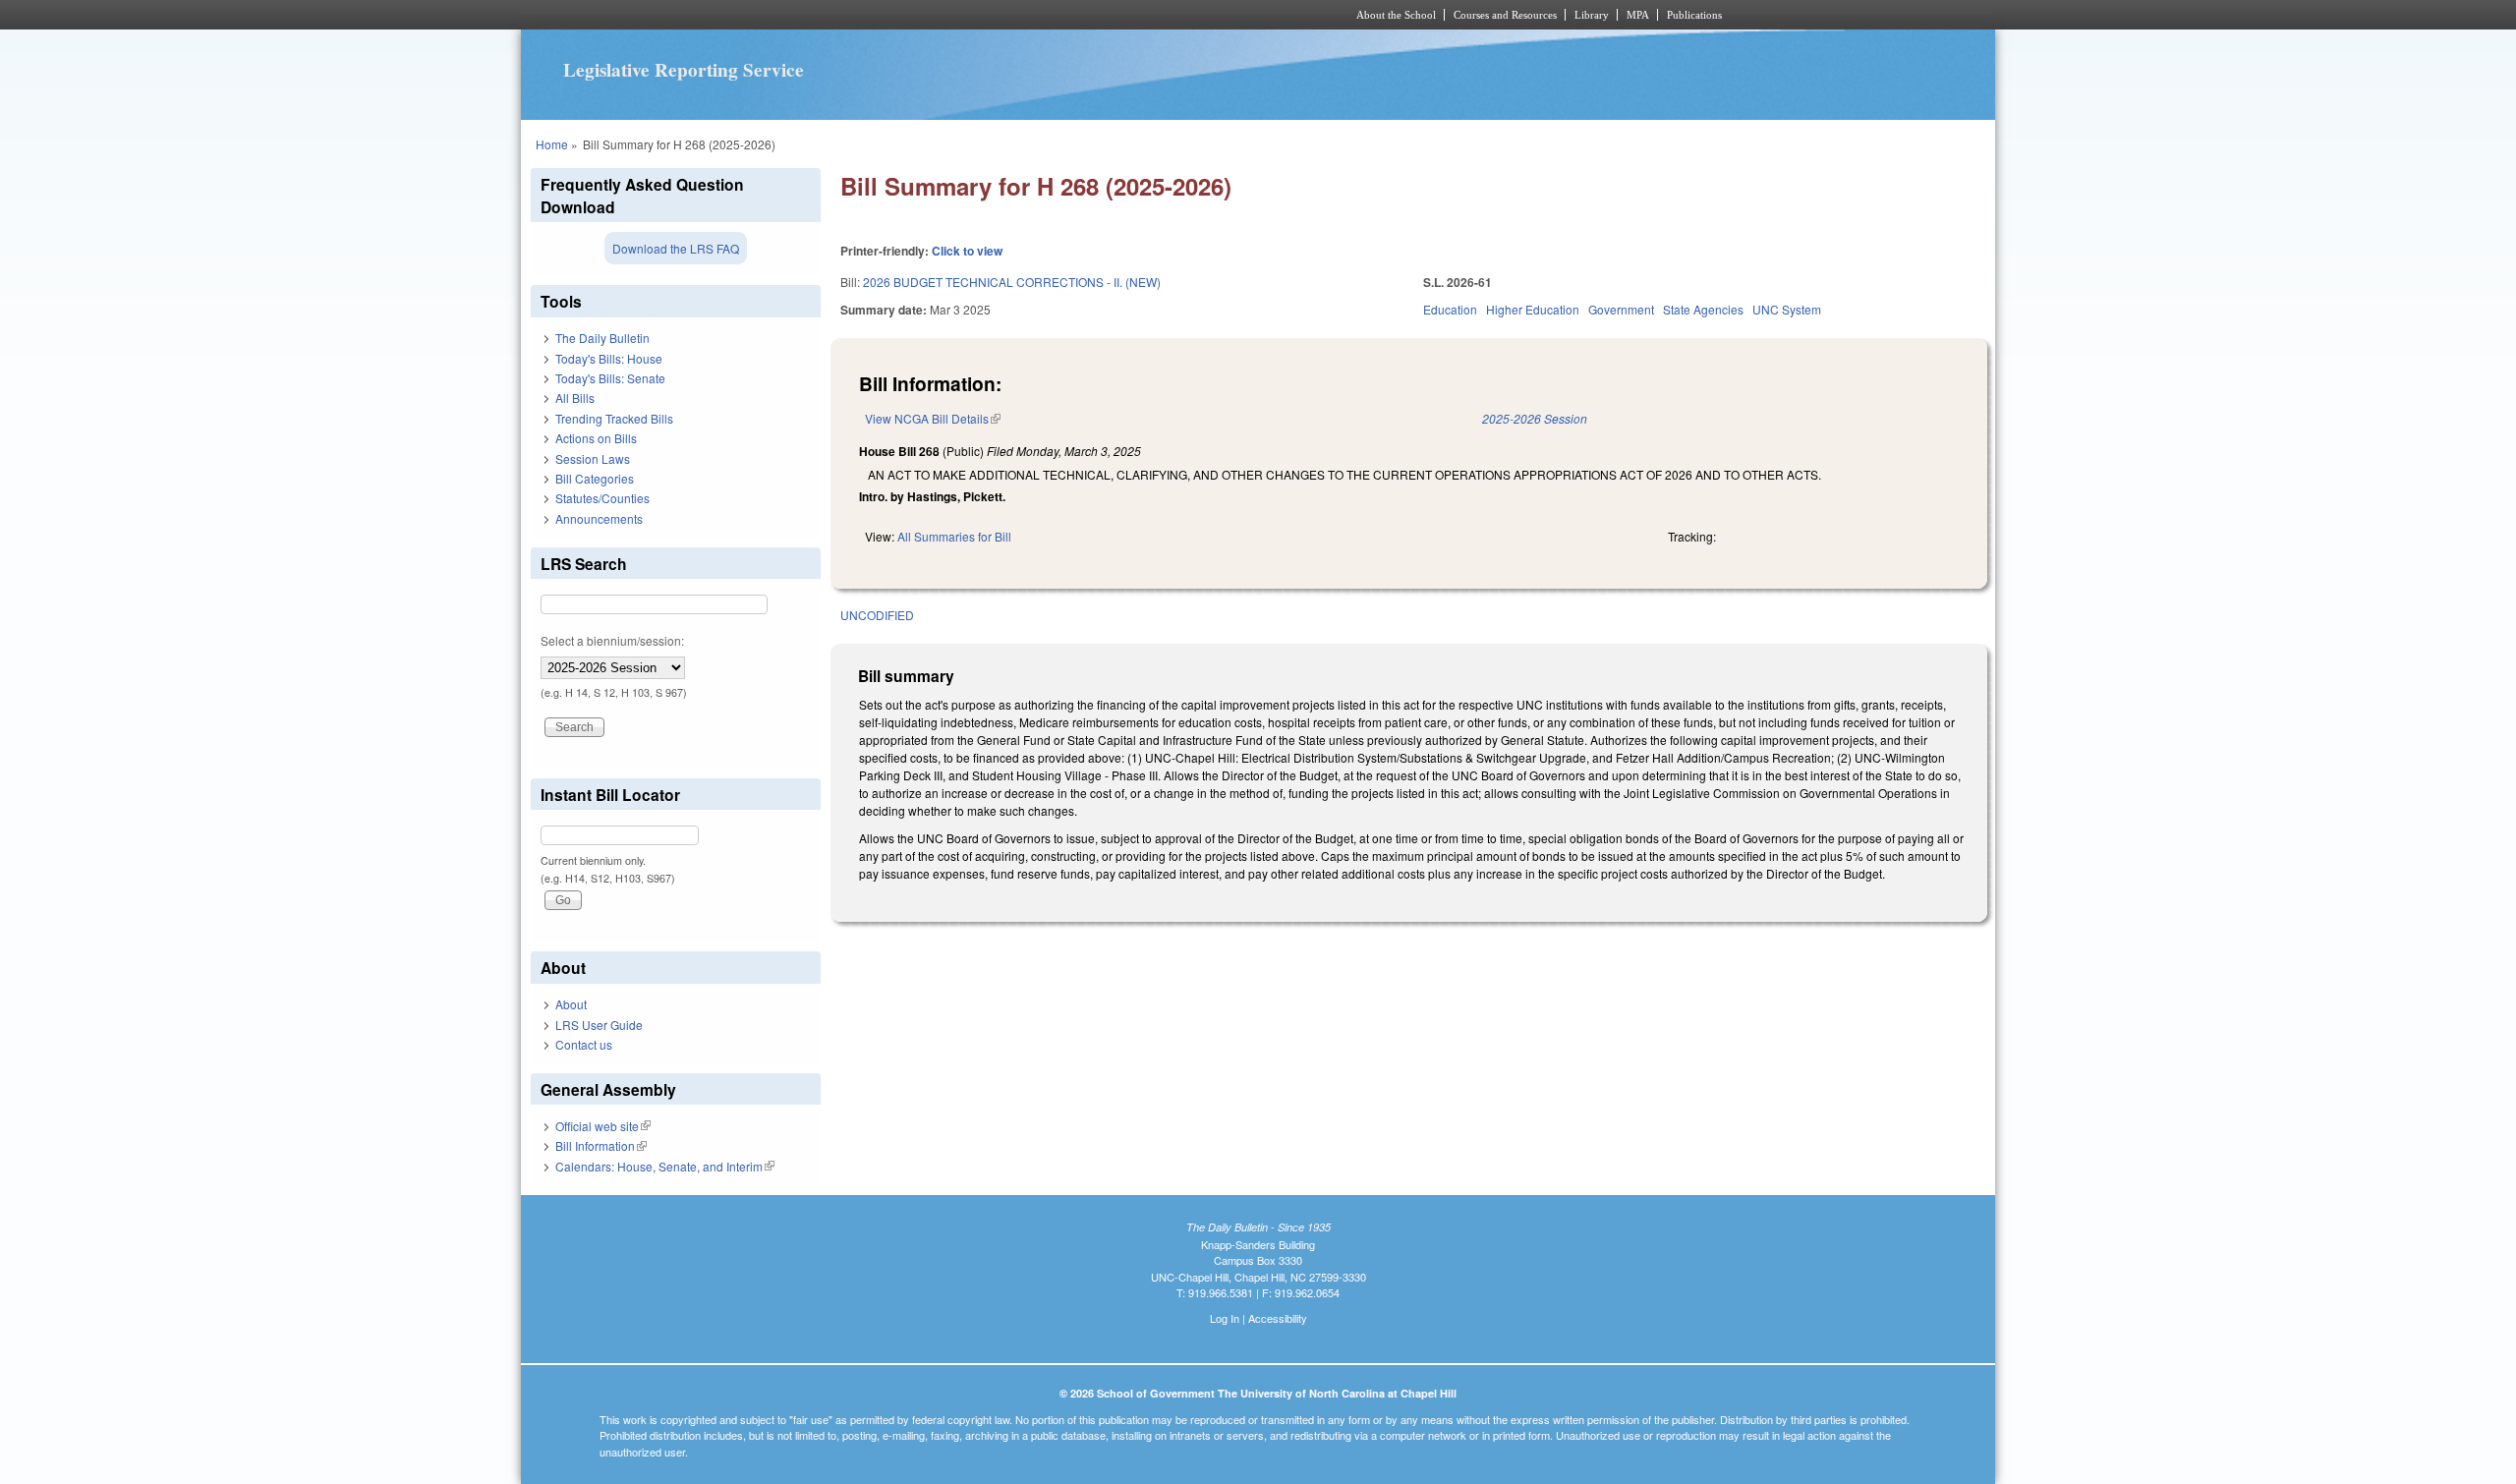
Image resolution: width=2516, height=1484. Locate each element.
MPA (1638, 15)
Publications (1694, 15)
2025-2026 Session (1535, 418)
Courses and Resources (1505, 15)
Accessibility (1278, 1318)
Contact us (584, 1044)
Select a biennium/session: (612, 640)
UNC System (1787, 309)
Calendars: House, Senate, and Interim (665, 1166)
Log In (1225, 1318)
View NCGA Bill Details (933, 418)
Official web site (603, 1126)
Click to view (967, 251)
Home (552, 144)
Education (1450, 309)
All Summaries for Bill (954, 536)
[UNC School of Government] (998, 15)
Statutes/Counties (602, 498)
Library (1592, 15)
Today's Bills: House (609, 358)
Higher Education (1533, 309)
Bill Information (601, 1145)
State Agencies (1703, 309)
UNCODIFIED (877, 615)
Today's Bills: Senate (610, 378)
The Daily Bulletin (602, 338)
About (571, 1004)
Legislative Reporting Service (684, 70)
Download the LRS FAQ (676, 248)
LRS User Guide (599, 1025)
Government (1621, 309)
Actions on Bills (596, 438)
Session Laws (593, 458)
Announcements (599, 518)
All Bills (575, 398)
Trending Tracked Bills (614, 418)
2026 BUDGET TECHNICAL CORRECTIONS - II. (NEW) (1012, 282)
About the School (1396, 15)
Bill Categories (595, 478)
